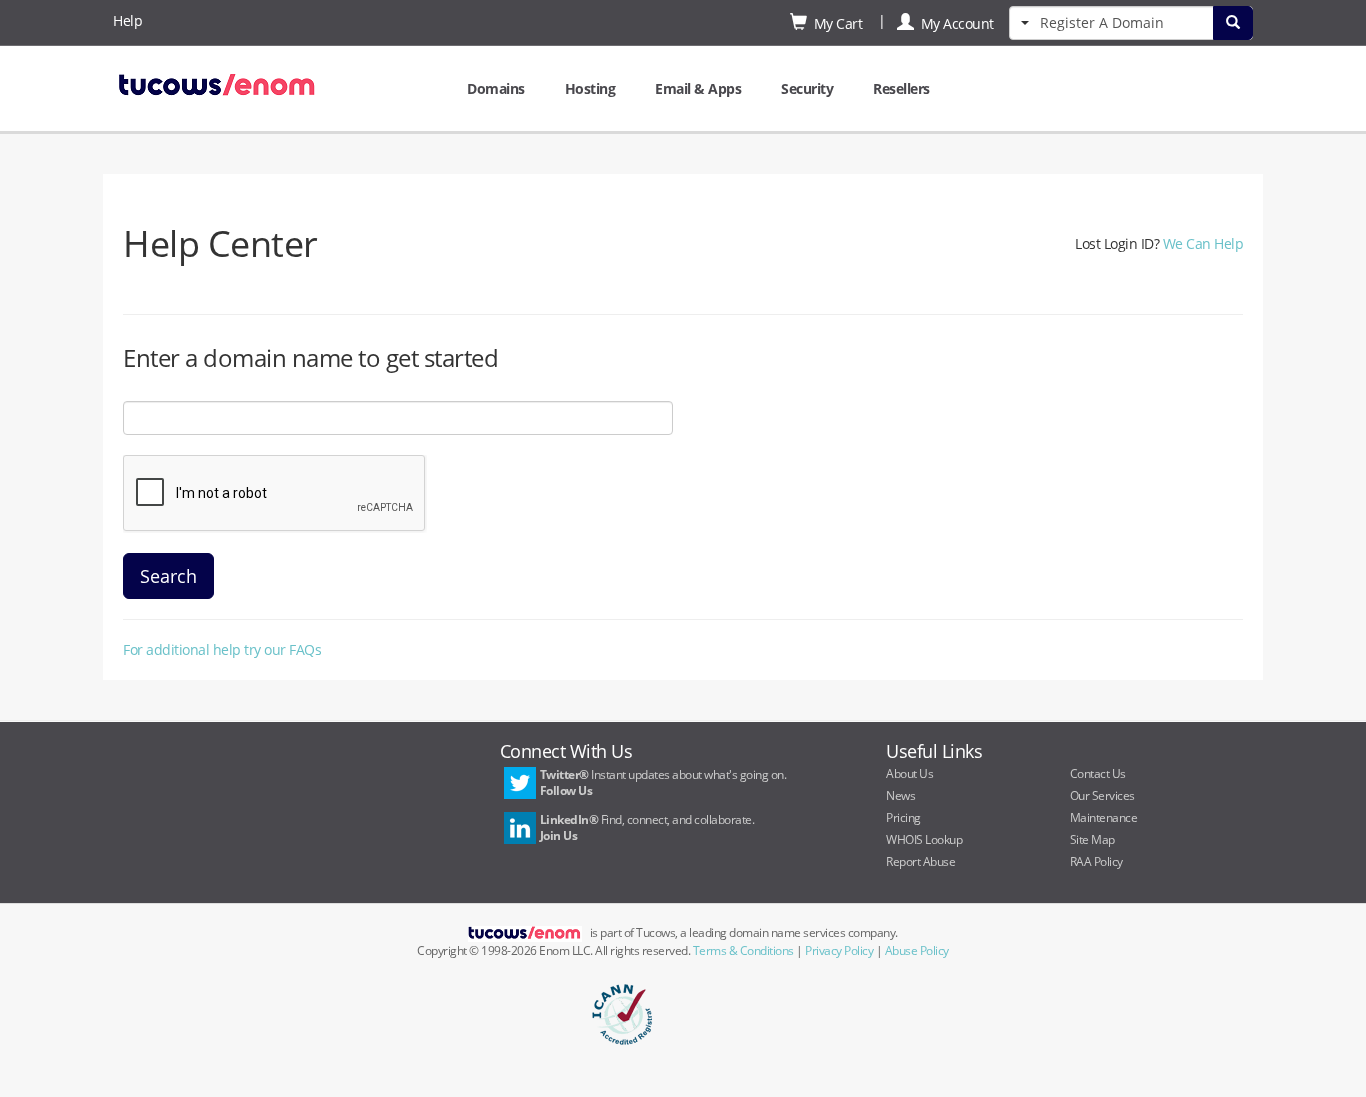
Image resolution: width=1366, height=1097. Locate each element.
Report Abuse (920, 861)
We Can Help (1203, 243)
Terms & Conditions (743, 950)
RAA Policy (1096, 861)
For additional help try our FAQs (222, 649)
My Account (954, 23)
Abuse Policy (917, 950)
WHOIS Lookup (924, 839)
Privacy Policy (839, 950)
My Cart (835, 23)
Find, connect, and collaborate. (647, 827)
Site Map (1092, 839)
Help (127, 20)
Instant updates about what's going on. (663, 782)
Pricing (903, 817)
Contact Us (1098, 773)
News (900, 795)
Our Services (1102, 795)
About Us (909, 773)
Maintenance (1104, 817)
